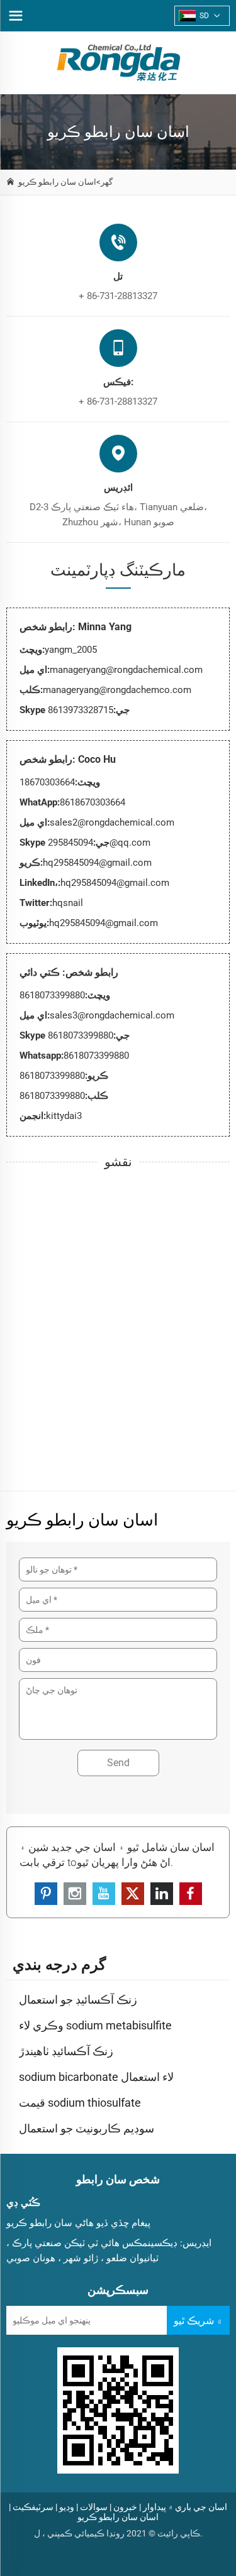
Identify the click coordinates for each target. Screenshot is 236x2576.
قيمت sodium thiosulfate (80, 2103)
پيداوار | (153, 2507)
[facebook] (191, 1894)
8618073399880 (81, 1035)
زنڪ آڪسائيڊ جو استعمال (78, 2000)
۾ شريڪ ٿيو (198, 2321)
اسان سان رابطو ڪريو (57, 182)
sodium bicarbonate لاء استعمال (96, 2077)
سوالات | (92, 2507)
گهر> (104, 182)
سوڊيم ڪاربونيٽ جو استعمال (87, 2128)
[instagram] (75, 1894)
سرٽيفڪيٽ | (31, 2507)
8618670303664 (93, 802)
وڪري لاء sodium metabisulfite (95, 2025)
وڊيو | (65, 2507)
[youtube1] (104, 1894)
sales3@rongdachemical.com (112, 1015)
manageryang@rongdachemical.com (126, 670)
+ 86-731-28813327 (118, 296)
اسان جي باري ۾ (198, 2507)
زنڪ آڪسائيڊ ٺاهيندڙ (66, 2051)
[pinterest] (46, 1894)
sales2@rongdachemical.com (112, 822)
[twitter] (133, 1894)
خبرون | (123, 2507)
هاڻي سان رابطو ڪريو (50, 2223)
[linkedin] (162, 1894)
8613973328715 (81, 710)
